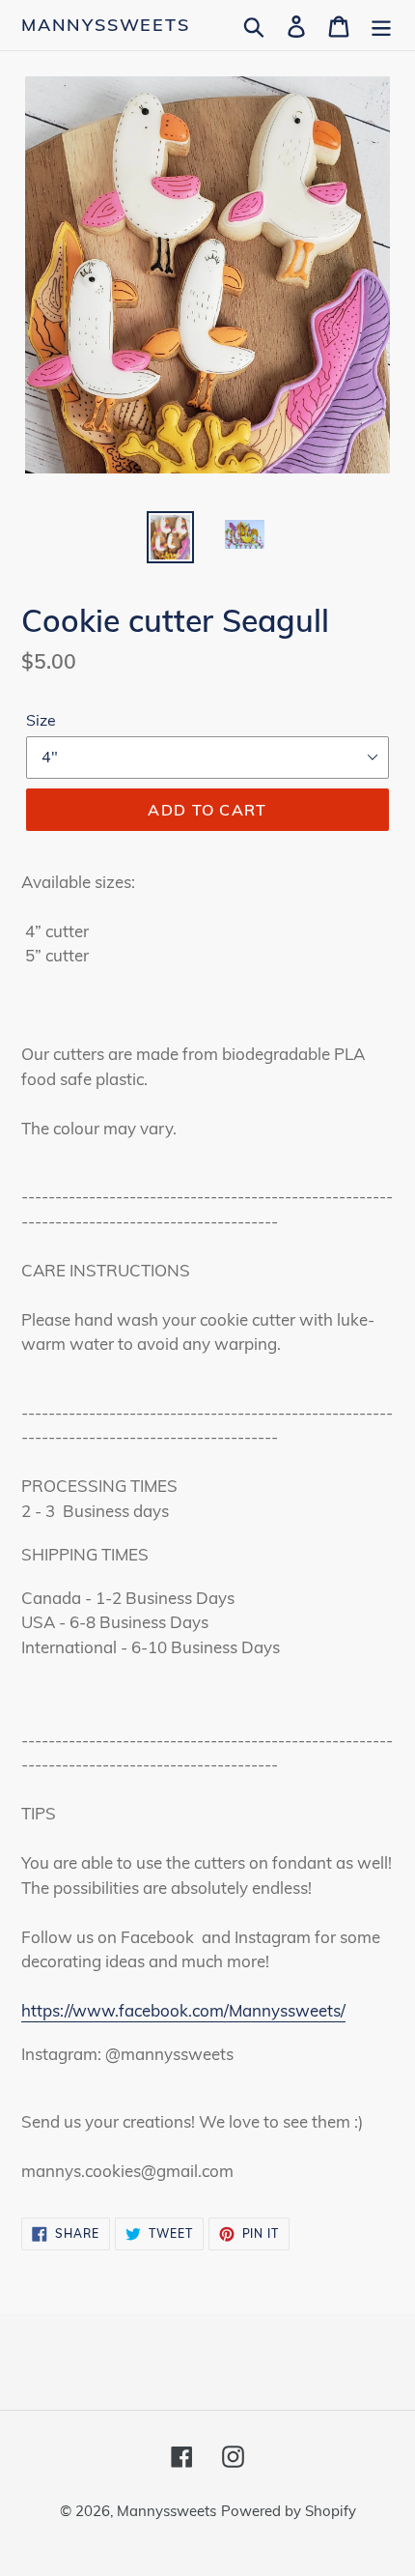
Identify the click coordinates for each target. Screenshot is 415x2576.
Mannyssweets (106, 25)
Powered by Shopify (289, 2511)
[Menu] (381, 25)
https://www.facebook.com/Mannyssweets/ (183, 2010)
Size (41, 720)
